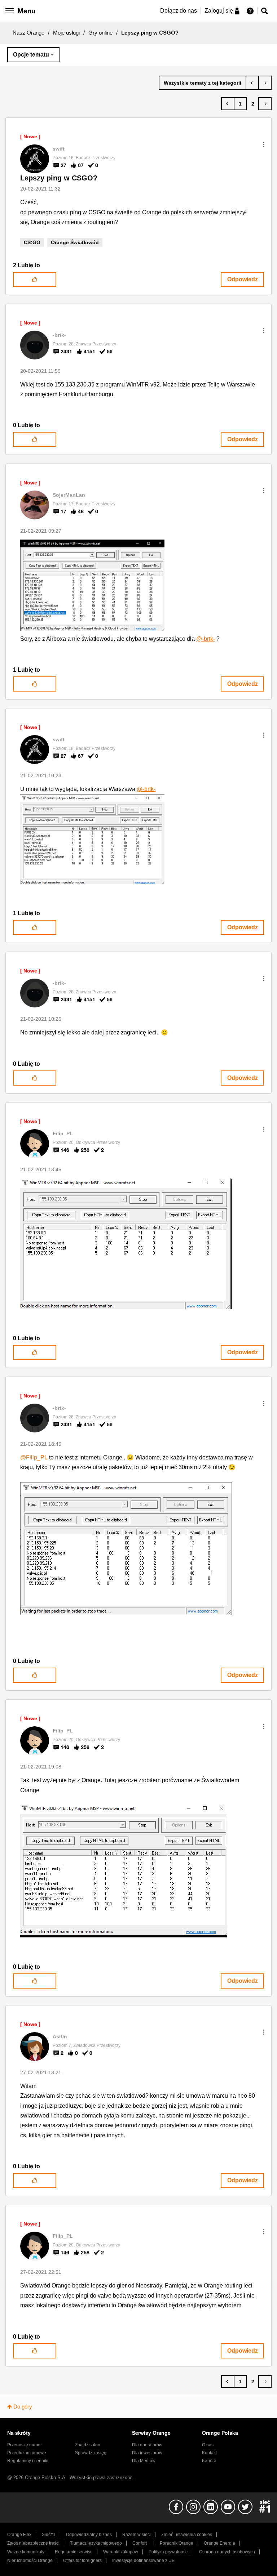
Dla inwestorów (147, 2453)
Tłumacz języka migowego (96, 2543)
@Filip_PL (34, 1457)
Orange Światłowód (75, 242)
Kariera (209, 2461)
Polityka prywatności (169, 2552)
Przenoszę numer (25, 2445)
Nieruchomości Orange (30, 2561)
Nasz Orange (28, 33)
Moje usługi (66, 33)
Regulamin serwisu (74, 2552)
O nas (208, 2445)
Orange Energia (219, 2543)
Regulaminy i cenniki (28, 2461)
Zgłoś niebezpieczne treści (33, 2543)
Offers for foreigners (82, 2561)
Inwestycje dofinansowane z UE (143, 2561)
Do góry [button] (23, 2407)
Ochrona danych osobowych (227, 2552)
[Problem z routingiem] (252, 83)
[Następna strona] (265, 104)
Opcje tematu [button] (31, 55)
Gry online (100, 33)
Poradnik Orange (177, 2543)
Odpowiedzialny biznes (89, 2535)
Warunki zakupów (121, 2552)
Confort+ (141, 2543)
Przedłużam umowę (27, 2453)
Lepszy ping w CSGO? (59, 178)
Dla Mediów (144, 2461)
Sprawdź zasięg (91, 2453)
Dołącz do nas (179, 11)
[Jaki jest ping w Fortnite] (265, 83)
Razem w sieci (137, 2535)
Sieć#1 (49, 2535)
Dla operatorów (147, 2445)
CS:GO (32, 242)
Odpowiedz (243, 279)
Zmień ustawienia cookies (187, 2535)
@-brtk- (206, 639)
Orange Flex (19, 2535)
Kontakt (209, 2453)
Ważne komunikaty (26, 2552)
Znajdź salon (88, 2445)
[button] (264, 144)
